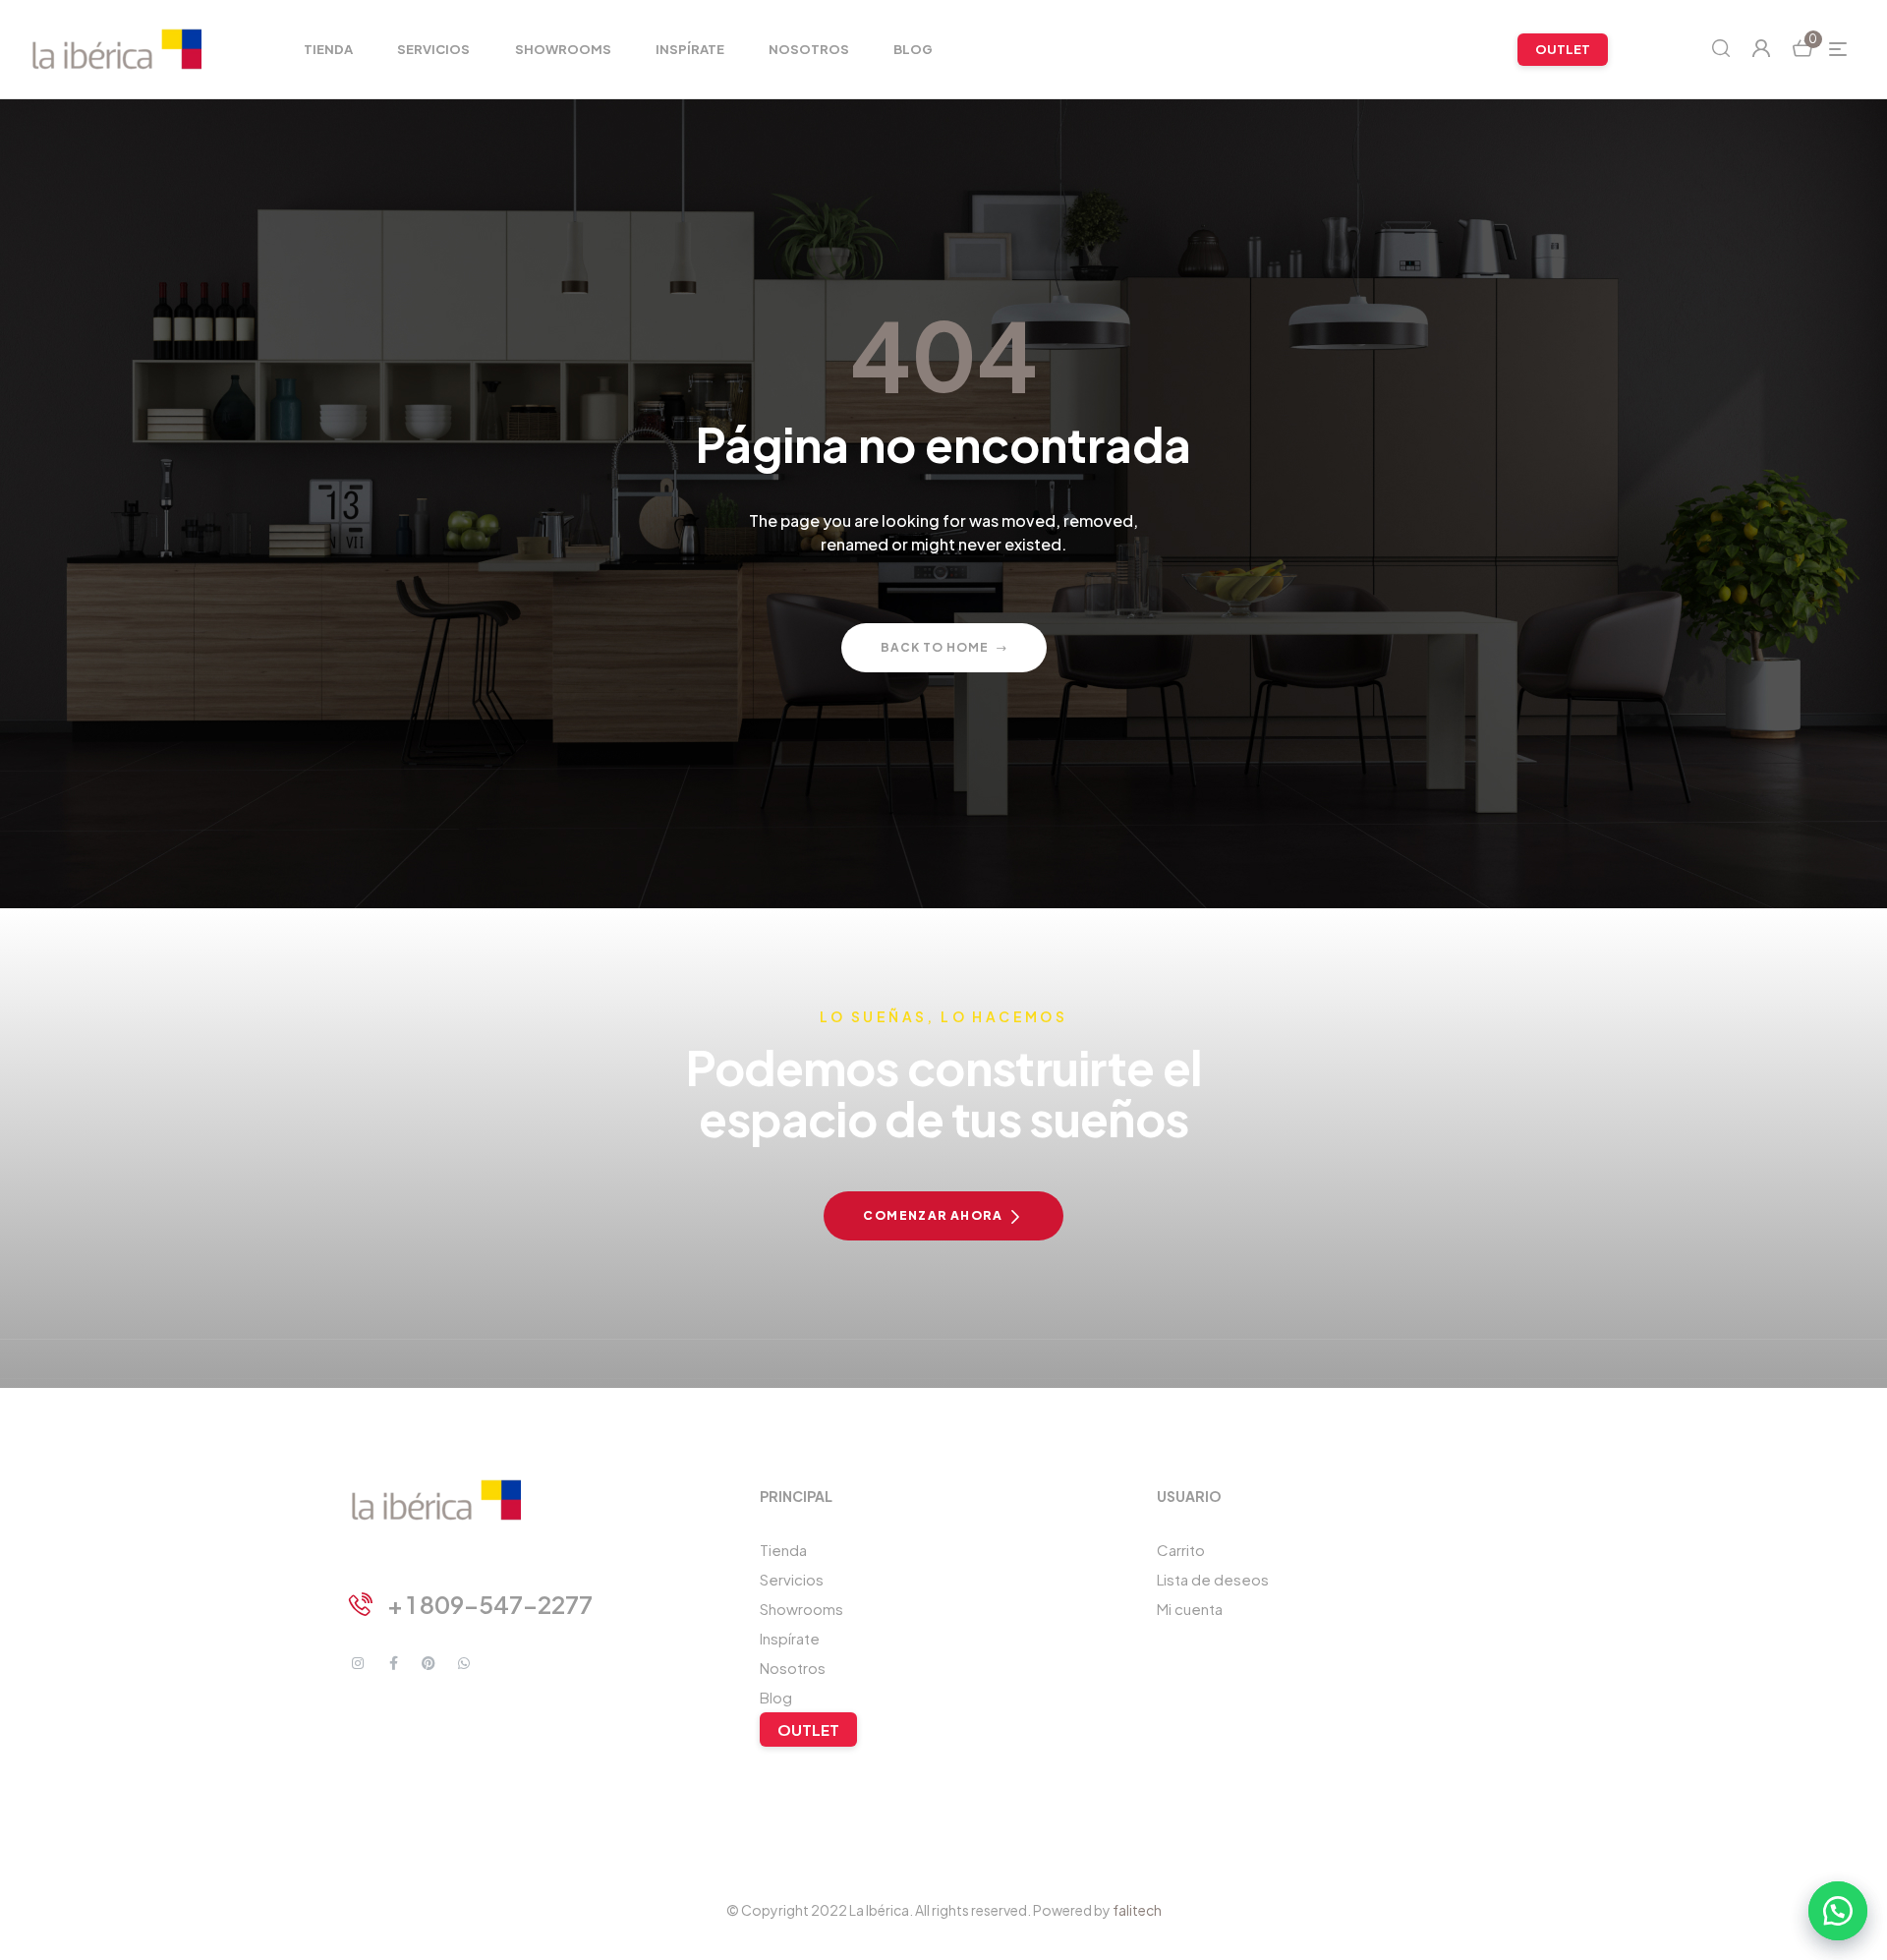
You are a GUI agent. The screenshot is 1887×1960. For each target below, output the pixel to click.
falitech (1137, 1910)
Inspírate (790, 1638)
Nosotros (793, 1668)
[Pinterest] (429, 1663)
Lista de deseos (1213, 1579)
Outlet (808, 1729)
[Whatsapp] (464, 1663)
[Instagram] (358, 1663)
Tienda (783, 1550)
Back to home (935, 647)
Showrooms (801, 1609)
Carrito (1181, 1550)
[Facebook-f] (393, 1663)
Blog (776, 1697)
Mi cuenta (1190, 1609)
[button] (1838, 1911)
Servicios (792, 1579)
